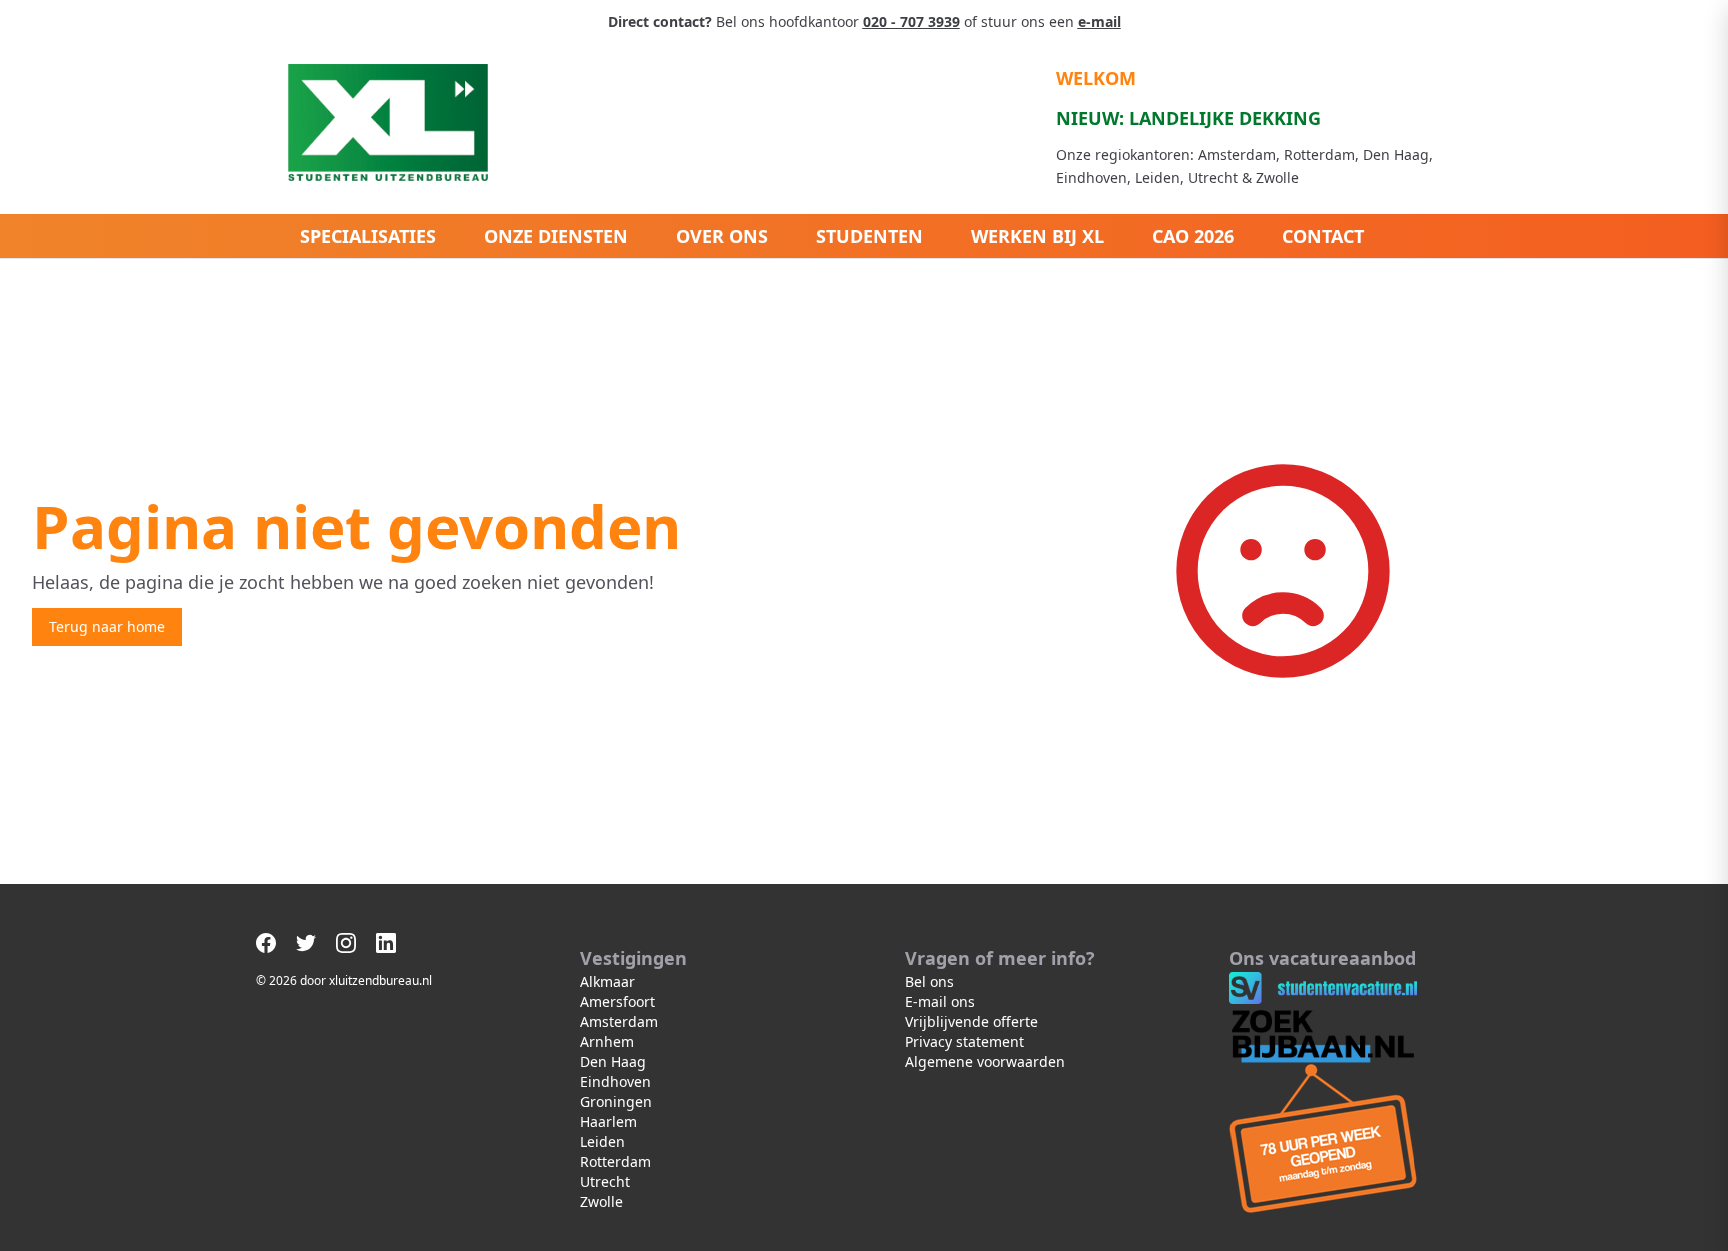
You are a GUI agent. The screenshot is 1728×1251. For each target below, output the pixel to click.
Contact (1323, 236)
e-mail (1099, 21)
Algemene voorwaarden (985, 1061)
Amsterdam (619, 1021)
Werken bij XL (1037, 236)
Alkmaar (607, 981)
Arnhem (607, 1041)
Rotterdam (615, 1161)
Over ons (722, 236)
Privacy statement (964, 1041)
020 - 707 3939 (911, 21)
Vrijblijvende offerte (971, 1021)
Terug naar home (107, 626)
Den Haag (613, 1061)
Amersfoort (617, 1001)
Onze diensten (556, 236)
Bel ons (929, 981)
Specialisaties (368, 236)
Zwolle (601, 1201)
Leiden (602, 1141)
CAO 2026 (1193, 236)
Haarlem (608, 1121)
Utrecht (605, 1181)
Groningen (616, 1101)
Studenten (869, 236)
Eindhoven (615, 1081)
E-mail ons (940, 1001)
